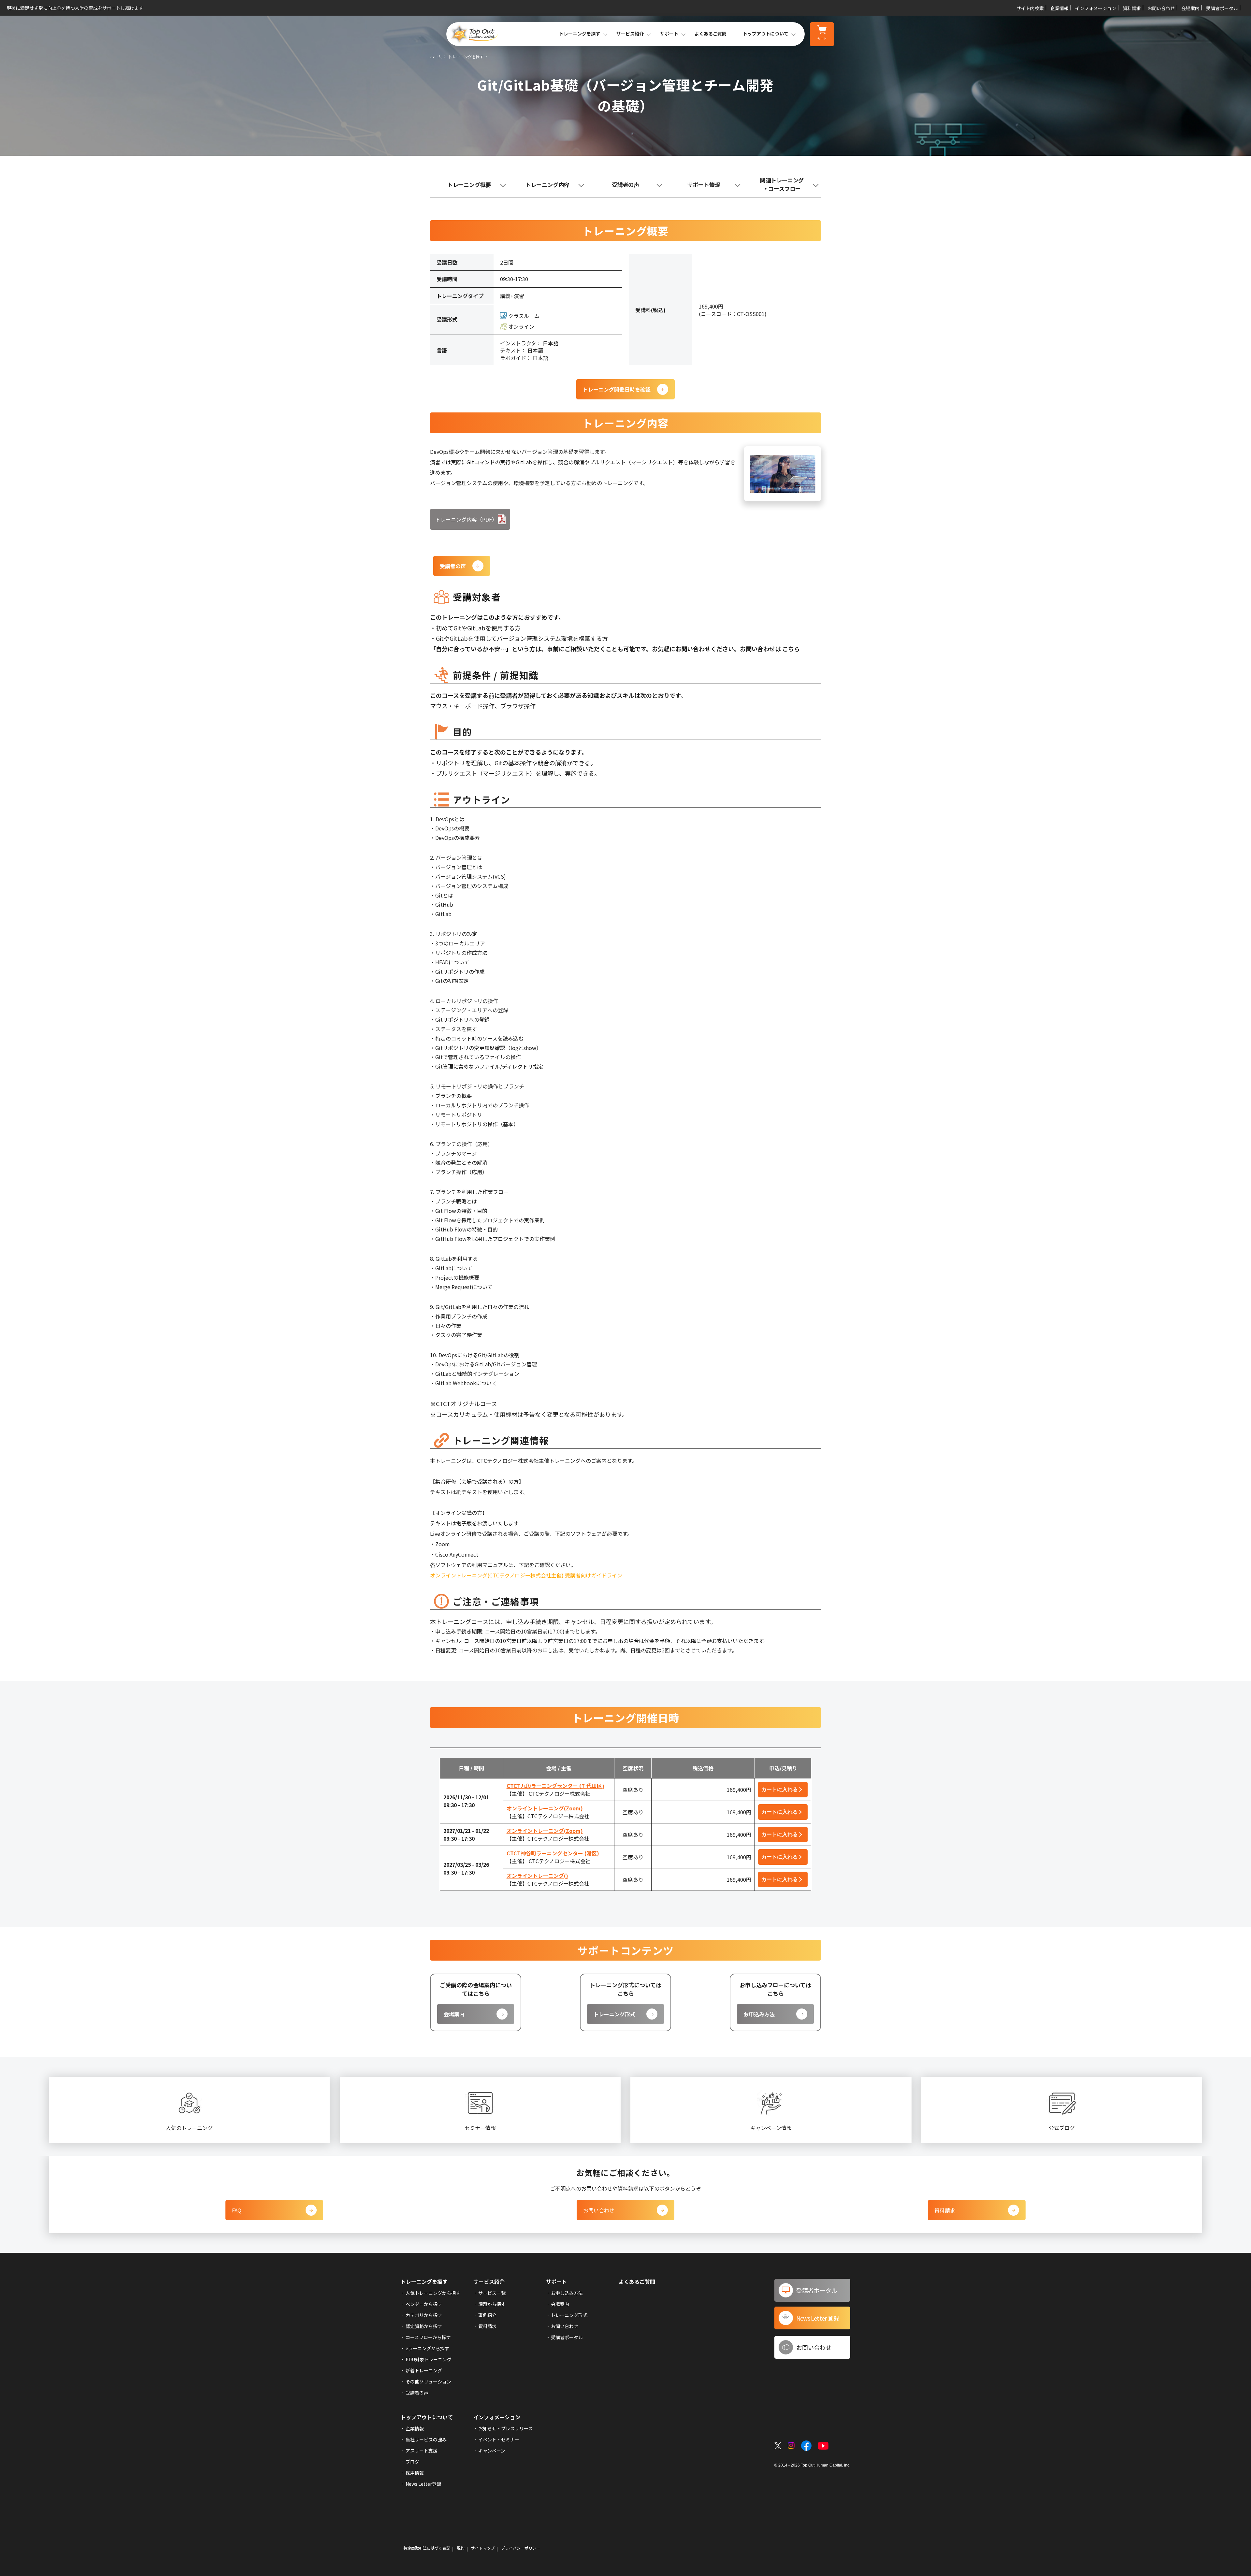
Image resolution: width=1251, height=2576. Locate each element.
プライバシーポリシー (521, 2548)
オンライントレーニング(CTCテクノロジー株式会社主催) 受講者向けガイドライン (526, 1575)
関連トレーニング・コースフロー (782, 184)
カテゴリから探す (424, 2315)
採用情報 (415, 2473)
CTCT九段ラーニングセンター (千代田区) (555, 1786)
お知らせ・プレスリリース (505, 2428)
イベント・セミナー (499, 2439)
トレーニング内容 (547, 185)
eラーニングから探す (427, 2348)
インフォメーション (1096, 8)
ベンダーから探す (424, 2304)
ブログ (412, 2462)
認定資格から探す (424, 2326)
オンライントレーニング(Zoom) (545, 1808)
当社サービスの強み (426, 2439)
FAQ (237, 2210)
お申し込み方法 (567, 2293)
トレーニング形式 (614, 2014)
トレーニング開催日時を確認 (617, 389)
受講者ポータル (1222, 8)
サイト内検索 (1030, 8)
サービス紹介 (489, 2281)
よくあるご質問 (711, 34)
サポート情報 (704, 185)
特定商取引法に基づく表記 (427, 2548)
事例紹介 (487, 2315)
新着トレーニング (424, 2370)
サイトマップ (483, 2548)
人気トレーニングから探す (433, 2293)
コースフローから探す (428, 2337)
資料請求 (1132, 8)
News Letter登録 (423, 2484)
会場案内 (1190, 8)
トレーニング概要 (469, 185)
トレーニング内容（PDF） (466, 519)
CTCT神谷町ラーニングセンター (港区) (553, 1853)
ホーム (436, 57)
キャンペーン (492, 2451)
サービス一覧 (492, 2293)
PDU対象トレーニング (429, 2359)
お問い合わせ (1161, 8)
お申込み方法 (759, 2014)
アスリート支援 (422, 2451)
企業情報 (1059, 8)
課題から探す (492, 2304)
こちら (791, 649)
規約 (461, 2548)
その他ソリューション (428, 2382)
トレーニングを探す (466, 57)
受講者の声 (625, 185)
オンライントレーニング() (537, 1876)
